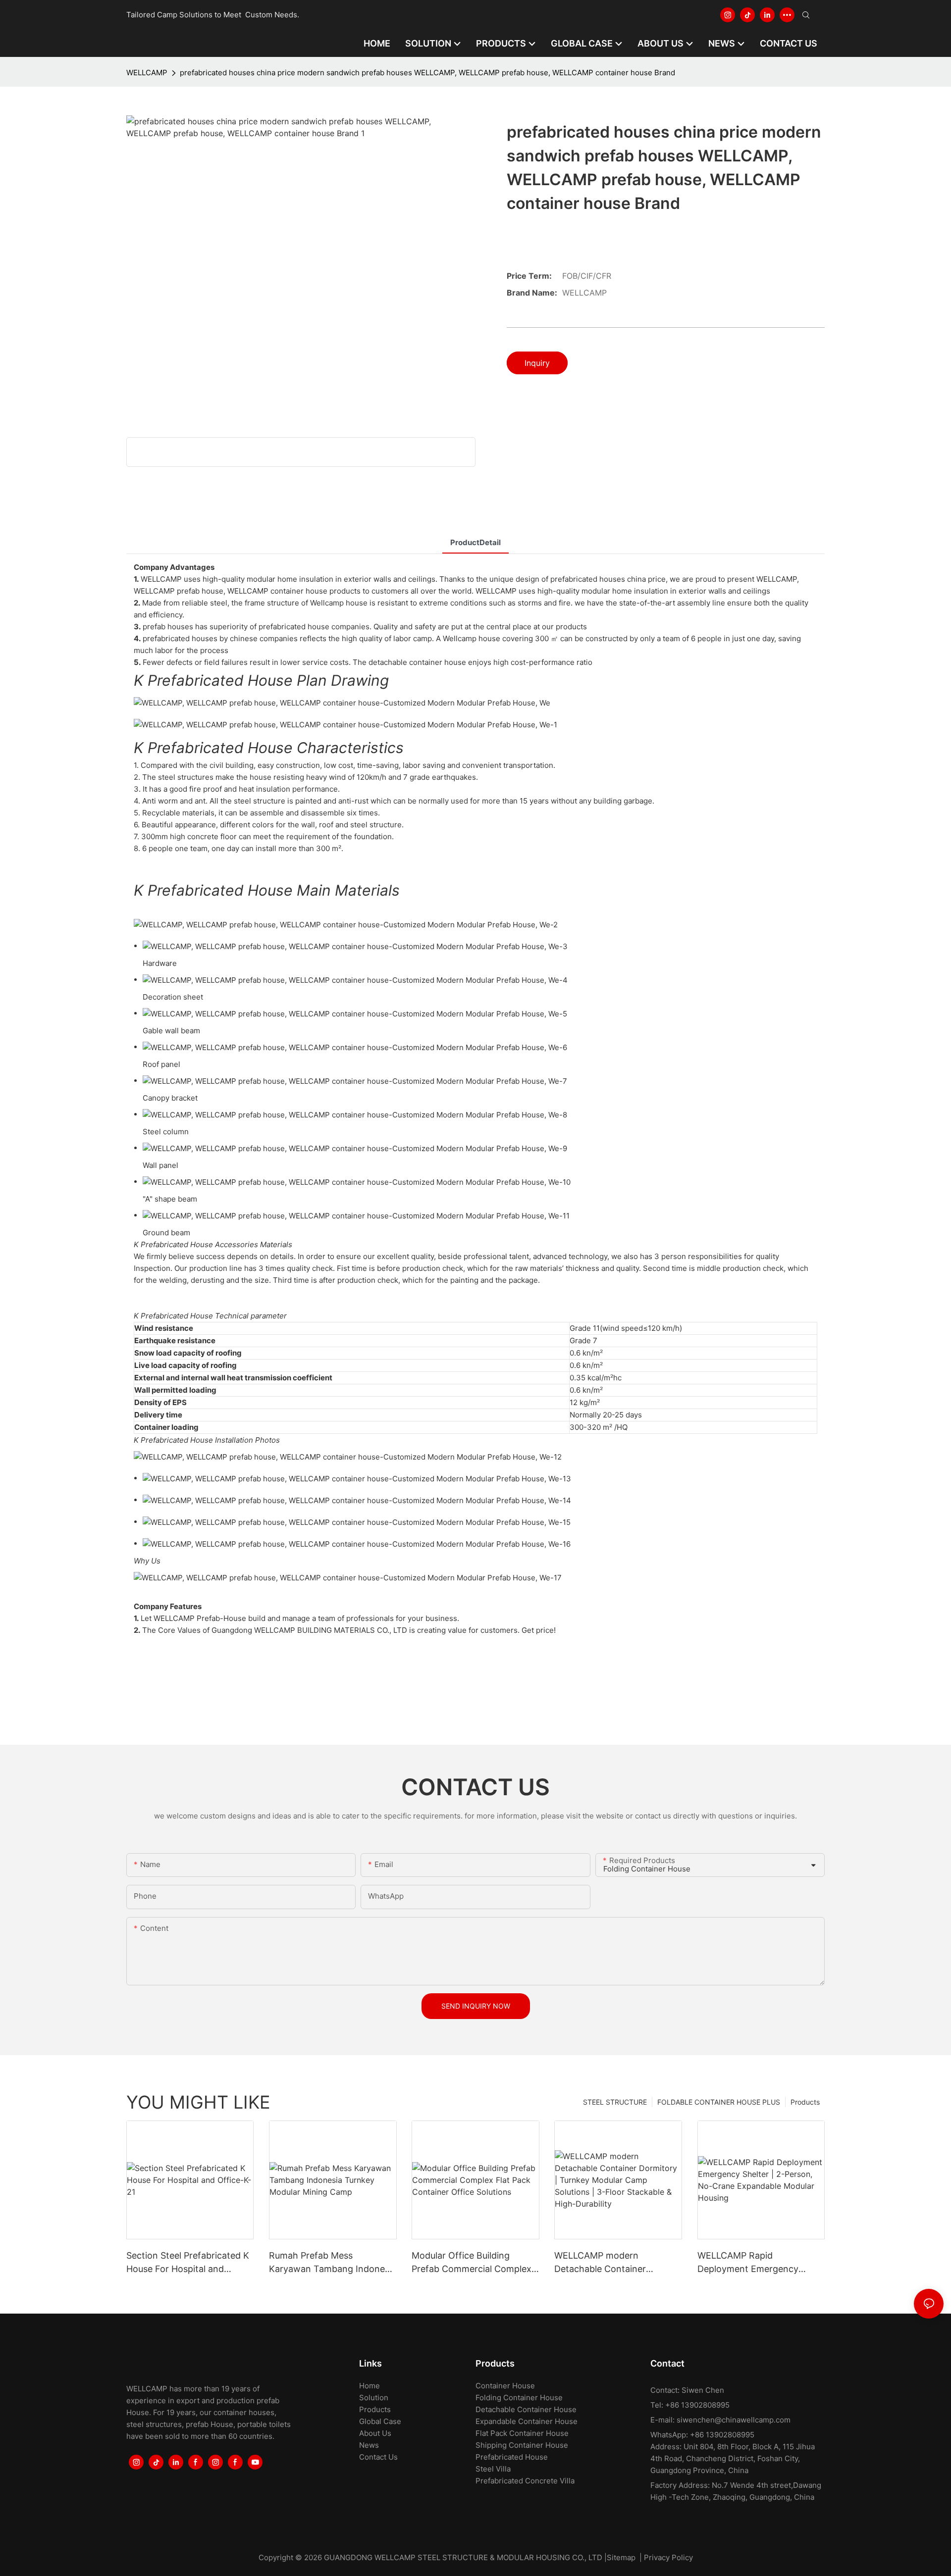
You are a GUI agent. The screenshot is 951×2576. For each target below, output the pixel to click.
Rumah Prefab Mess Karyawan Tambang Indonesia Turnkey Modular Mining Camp (333, 2263)
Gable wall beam (171, 1031)
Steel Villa (493, 2469)
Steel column (166, 1132)
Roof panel (161, 1064)
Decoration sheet (173, 997)
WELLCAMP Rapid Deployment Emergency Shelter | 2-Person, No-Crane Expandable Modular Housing (759, 2263)
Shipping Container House (522, 2445)
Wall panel (160, 1165)
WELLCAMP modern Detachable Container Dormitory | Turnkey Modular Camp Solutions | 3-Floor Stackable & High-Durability (615, 2263)
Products (805, 2102)
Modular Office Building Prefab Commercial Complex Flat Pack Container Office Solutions (472, 2263)
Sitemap (621, 2557)
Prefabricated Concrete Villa (525, 2481)
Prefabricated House (512, 2457)
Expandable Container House (527, 2421)
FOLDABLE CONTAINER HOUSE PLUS (719, 2102)
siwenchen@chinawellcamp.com (734, 2420)
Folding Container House (519, 2398)
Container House (505, 2386)
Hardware (160, 963)
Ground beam (166, 1233)
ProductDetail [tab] (475, 542)
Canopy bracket (170, 1098)
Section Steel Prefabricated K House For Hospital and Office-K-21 (188, 2263)
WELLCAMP (147, 73)
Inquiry (537, 363)
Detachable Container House (526, 2409)
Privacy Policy (668, 2557)
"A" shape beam (170, 1199)
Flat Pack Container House (522, 2433)
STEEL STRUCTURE (615, 2102)
